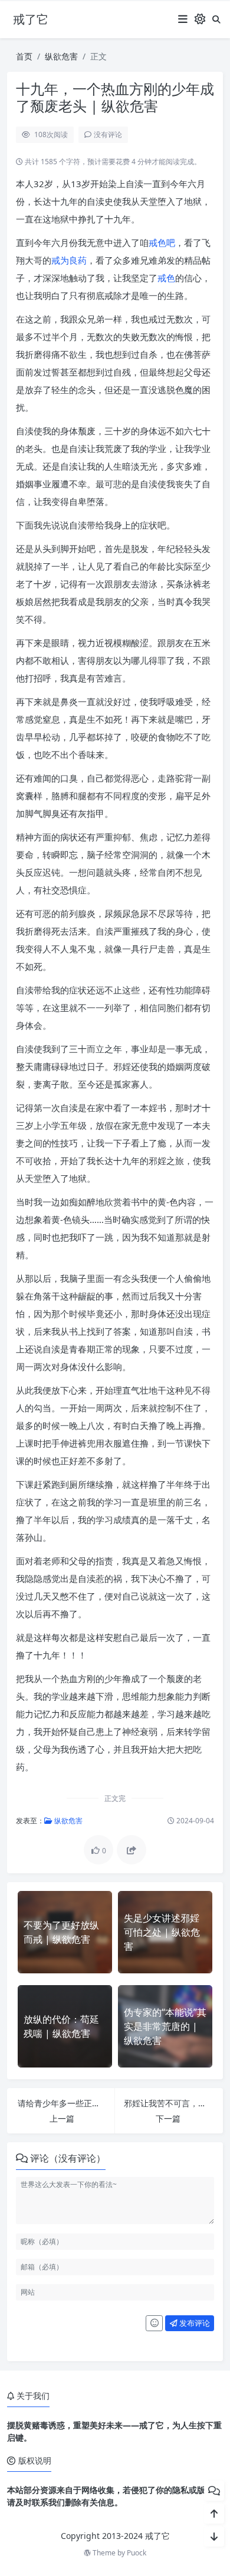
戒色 (166, 278)
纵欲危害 (61, 56)
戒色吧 (162, 242)
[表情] (154, 2324)
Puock (137, 2553)
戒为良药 (69, 260)
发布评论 (194, 2323)
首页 (24, 56)
